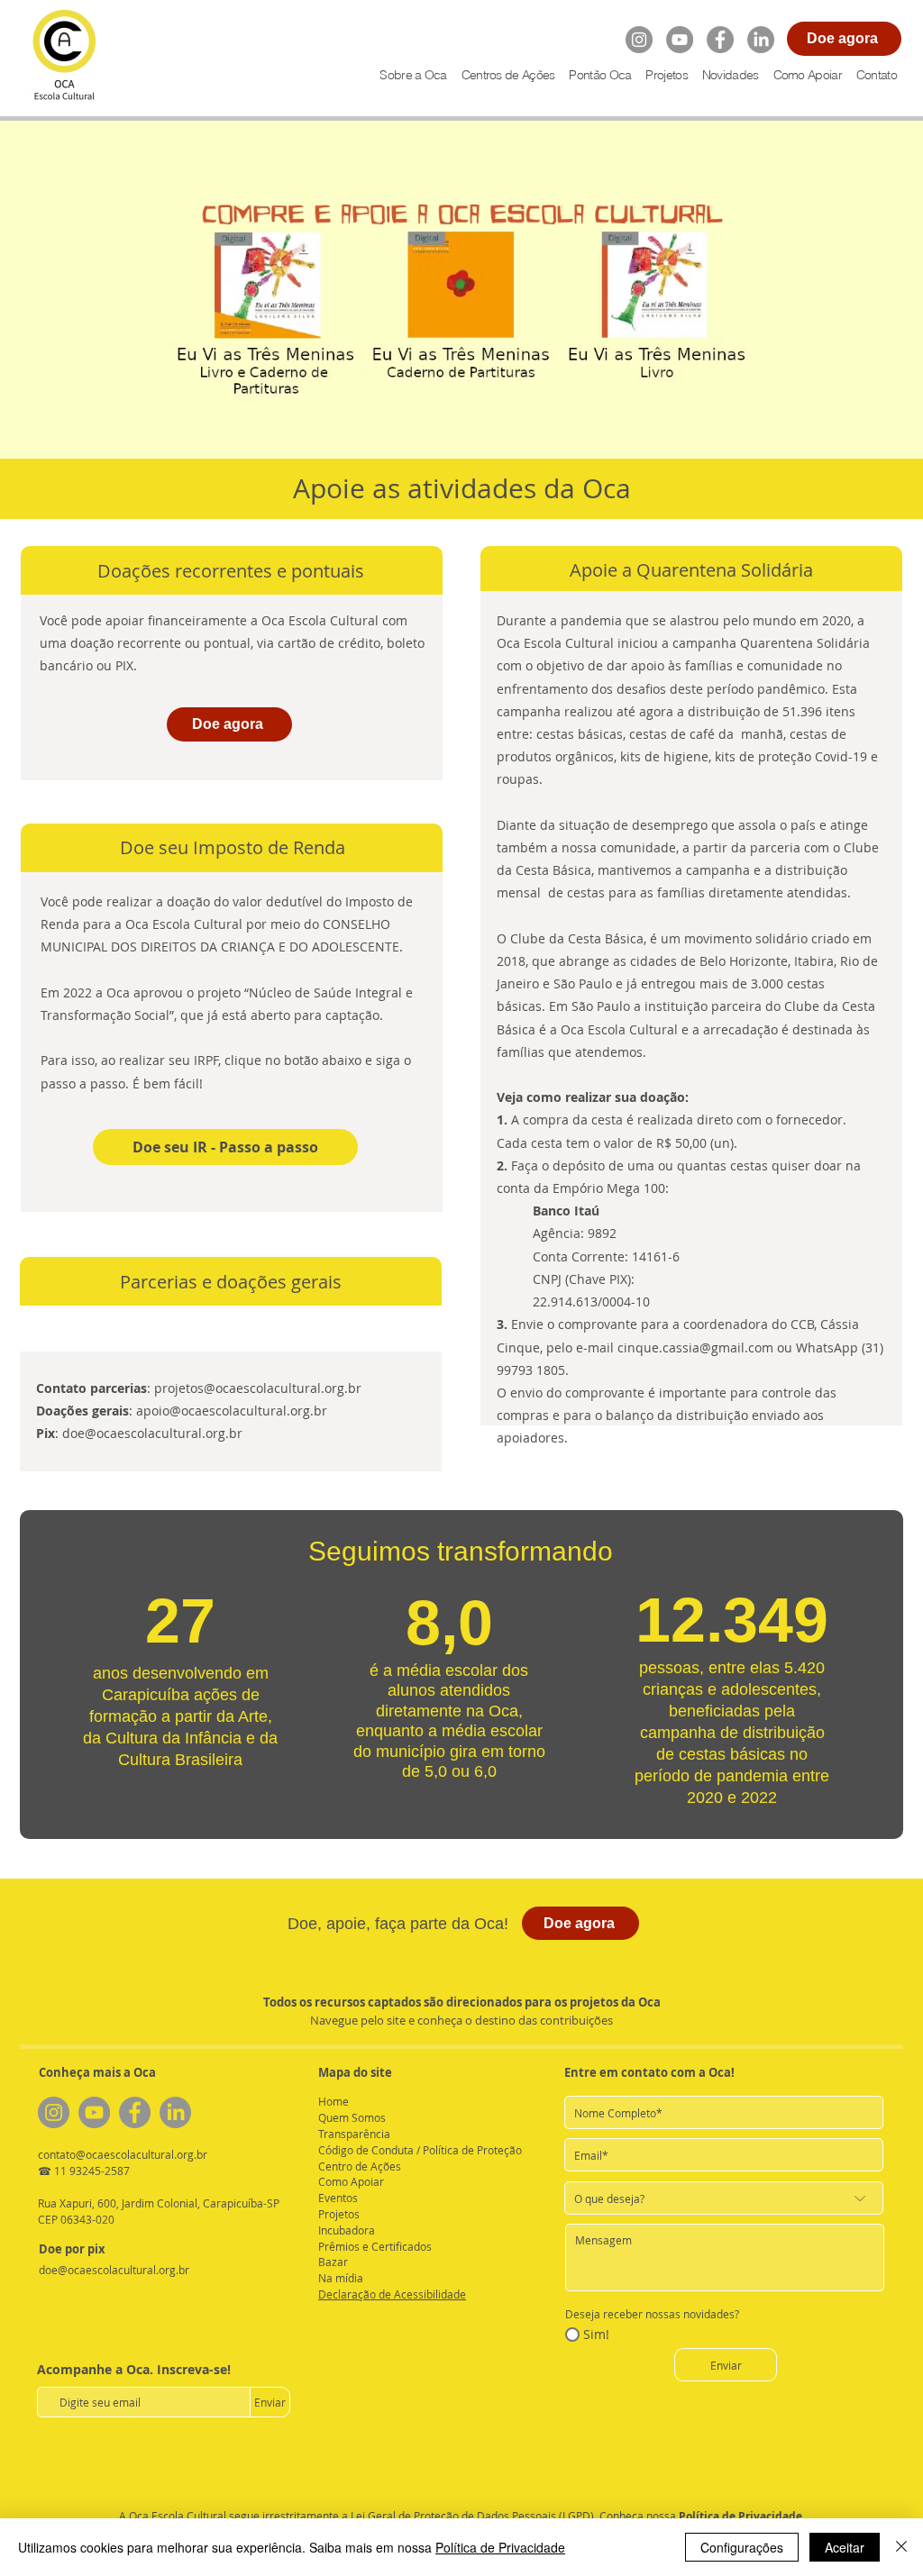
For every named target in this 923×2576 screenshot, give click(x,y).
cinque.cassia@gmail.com (695, 1347)
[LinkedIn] (761, 40)
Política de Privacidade (740, 2516)
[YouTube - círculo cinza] (680, 40)
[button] (666, 75)
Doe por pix (72, 2249)
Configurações (742, 2547)
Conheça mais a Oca (97, 2072)
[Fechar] (901, 2547)
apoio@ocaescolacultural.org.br (232, 1411)
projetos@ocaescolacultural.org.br (258, 1388)
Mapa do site (355, 2072)
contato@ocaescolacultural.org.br (123, 2154)
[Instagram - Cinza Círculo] (639, 40)
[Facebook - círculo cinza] (720, 40)
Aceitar (845, 2547)
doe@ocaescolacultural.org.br (152, 1433)
